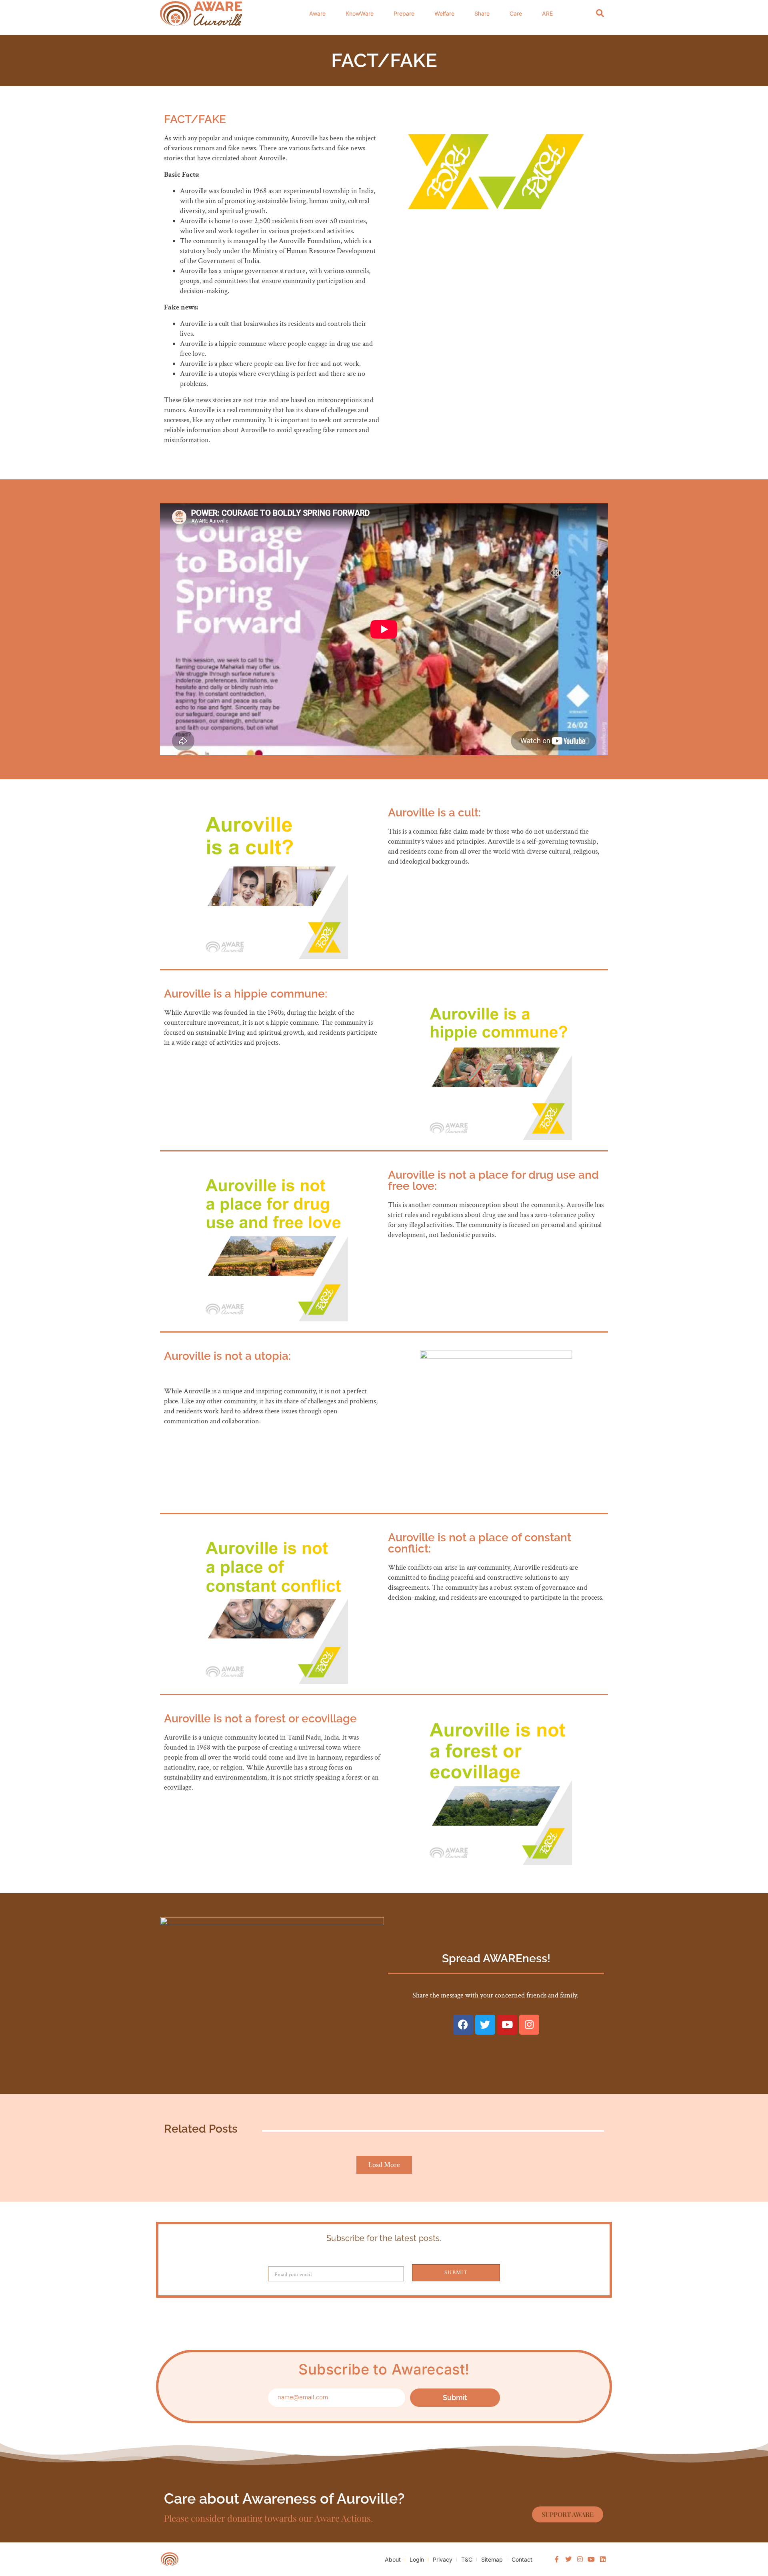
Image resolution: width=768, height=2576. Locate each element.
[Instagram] (529, 2025)
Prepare (404, 13)
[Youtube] (507, 2025)
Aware (317, 13)
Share (482, 13)
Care (516, 13)
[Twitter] (485, 2025)
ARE (547, 13)
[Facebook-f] (557, 2559)
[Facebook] (463, 2025)
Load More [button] (384, 2165)
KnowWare (360, 13)
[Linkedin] (603, 2559)
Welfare (444, 13)
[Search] (600, 13)
